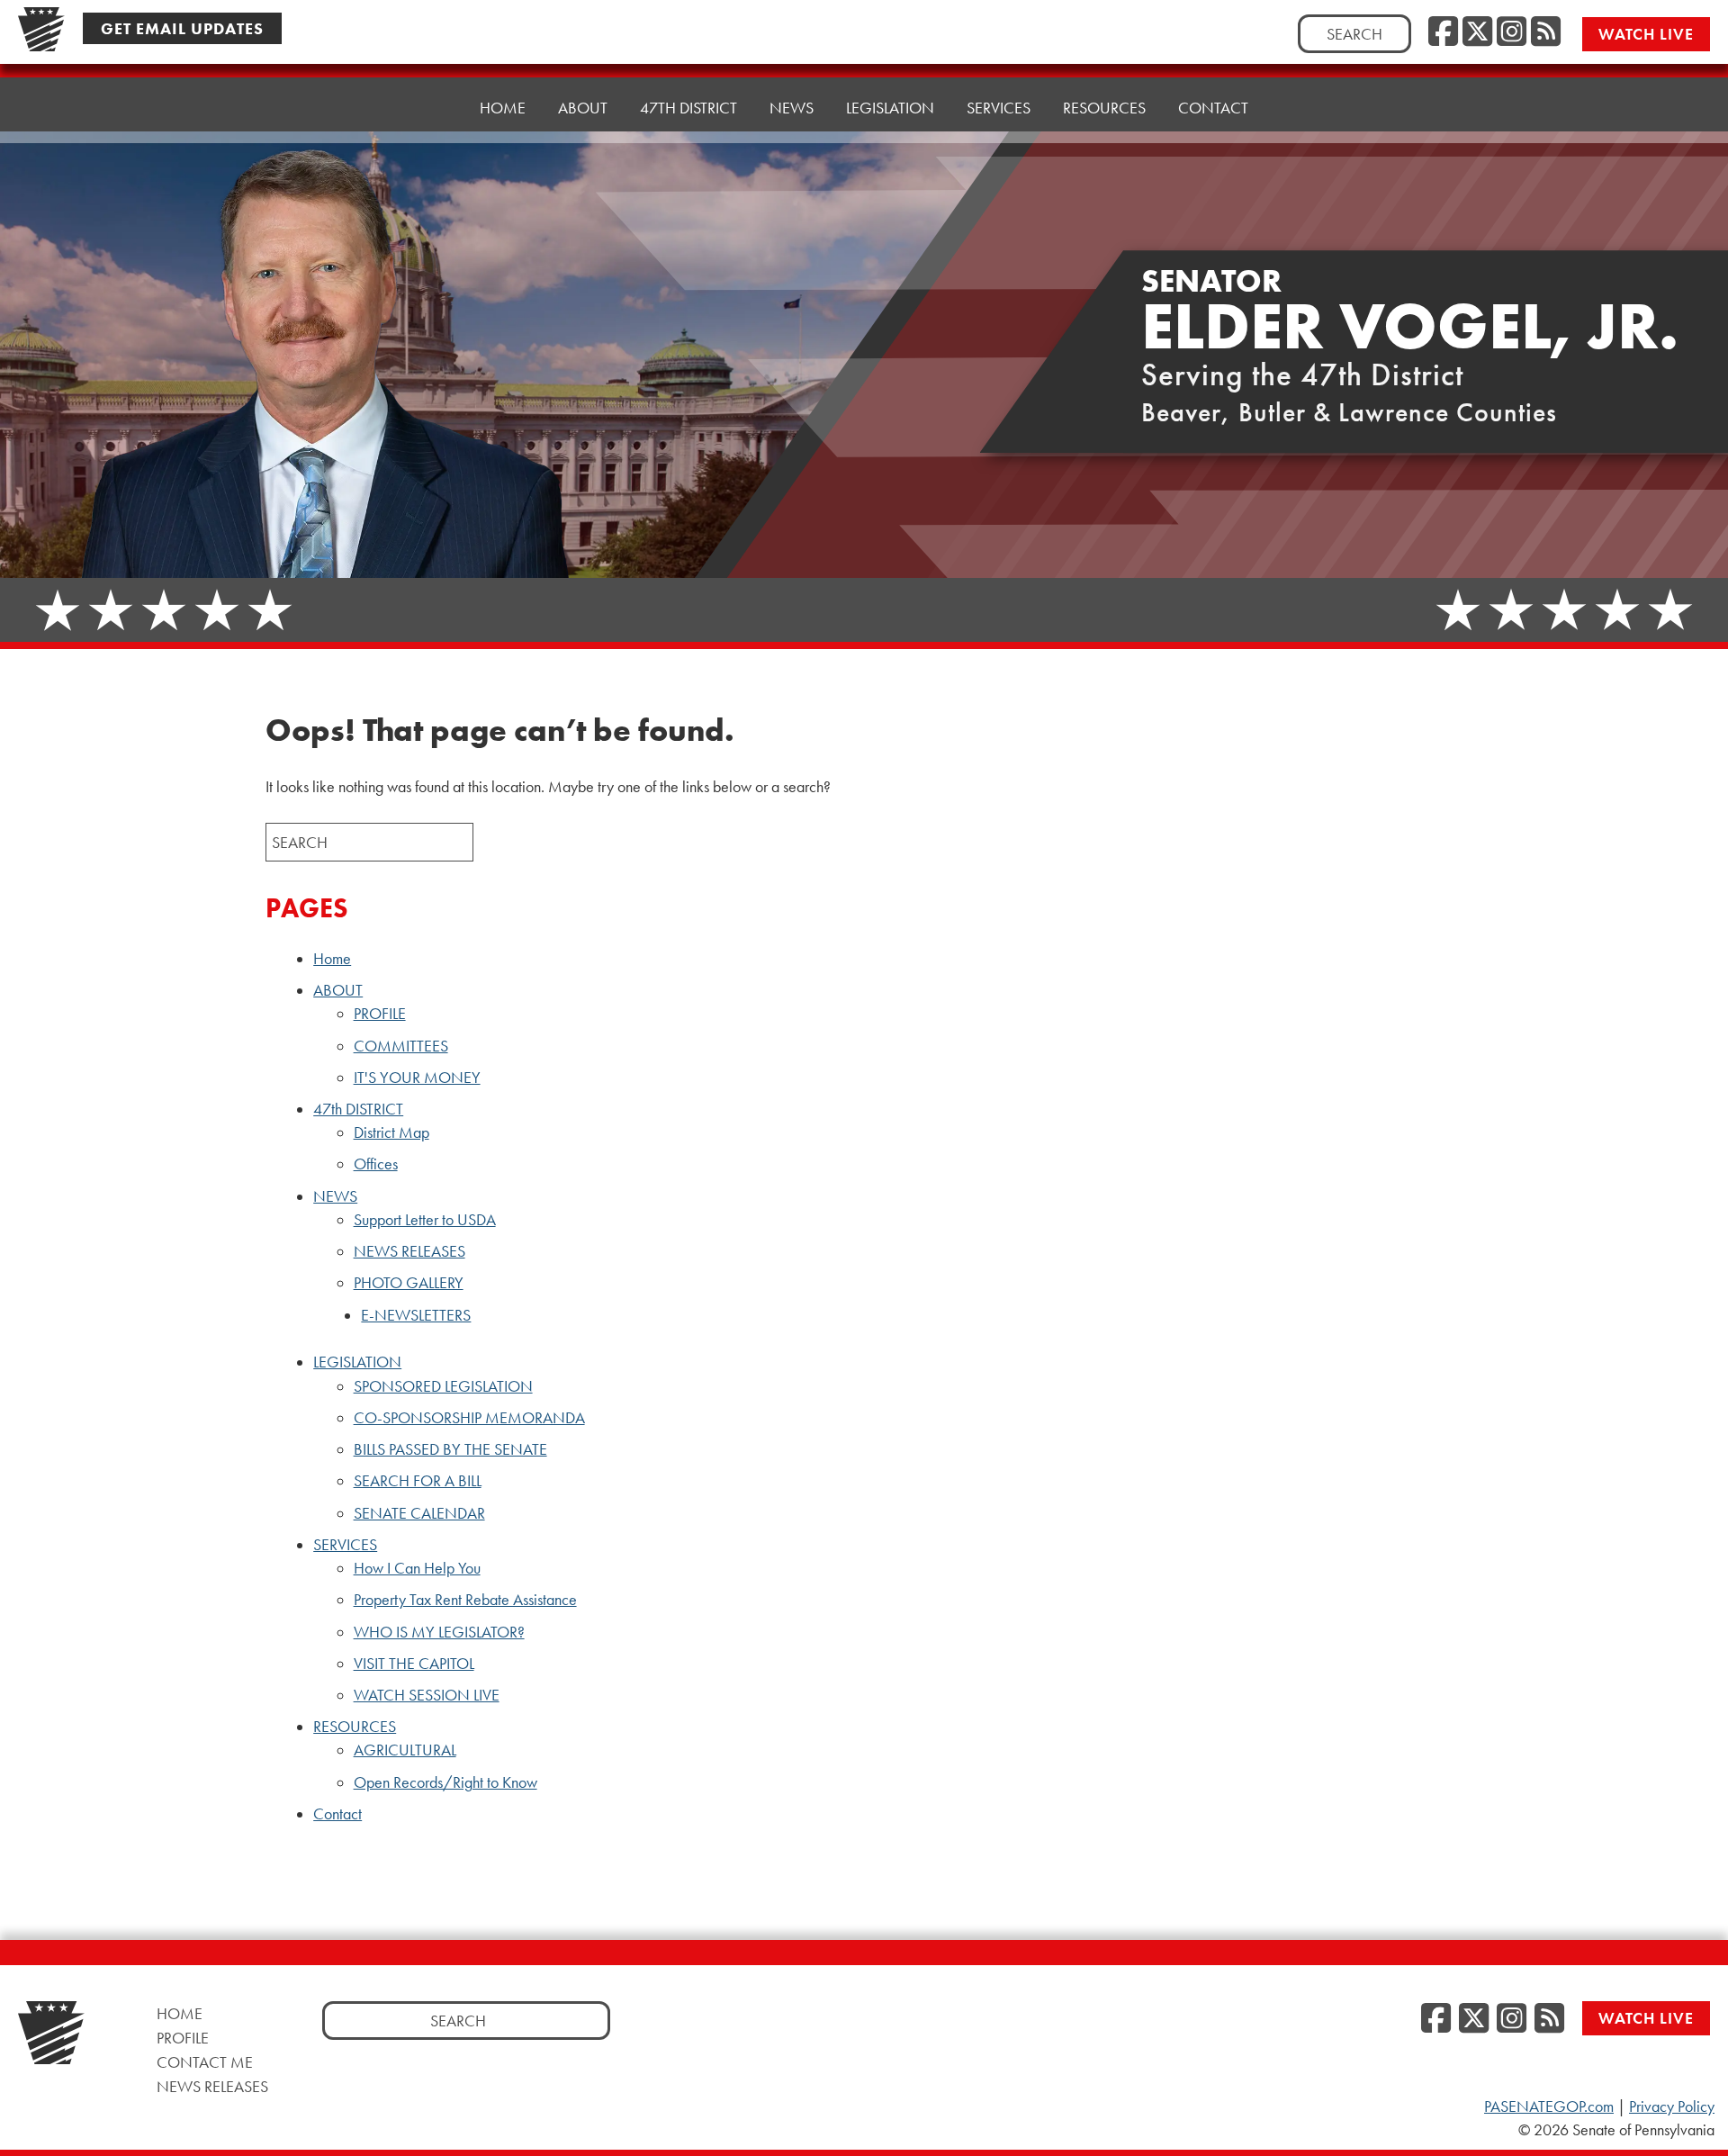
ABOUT (338, 990)
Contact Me (205, 2062)
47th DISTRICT (358, 1109)
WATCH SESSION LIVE (427, 1695)
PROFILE (380, 1014)
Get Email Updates (182, 28)
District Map (391, 1132)
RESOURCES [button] (1104, 108)
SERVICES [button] (999, 108)
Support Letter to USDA (425, 1220)
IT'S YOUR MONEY (417, 1078)
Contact (1213, 108)
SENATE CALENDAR (419, 1513)
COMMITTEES (401, 1046)
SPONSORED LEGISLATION (443, 1386)
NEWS (335, 1196)
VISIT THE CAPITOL (414, 1664)
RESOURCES (355, 1727)
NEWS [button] (792, 108)
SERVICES (345, 1545)
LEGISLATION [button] (890, 108)
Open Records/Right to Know (445, 1782)
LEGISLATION (357, 1362)
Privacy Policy (1672, 2106)
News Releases (212, 2086)
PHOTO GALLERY (409, 1283)
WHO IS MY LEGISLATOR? (439, 1632)
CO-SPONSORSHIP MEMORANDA (469, 1418)
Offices (376, 1164)
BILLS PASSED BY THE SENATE (450, 1449)
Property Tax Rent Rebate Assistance (465, 1600)
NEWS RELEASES (409, 1251)
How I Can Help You (417, 1568)
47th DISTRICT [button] (688, 108)
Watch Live (1646, 34)
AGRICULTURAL (405, 1750)
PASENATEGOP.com (1549, 2106)
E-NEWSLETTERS (416, 1315)
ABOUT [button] (583, 108)
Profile (183, 2038)
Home (503, 108)
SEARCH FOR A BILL (418, 1481)
